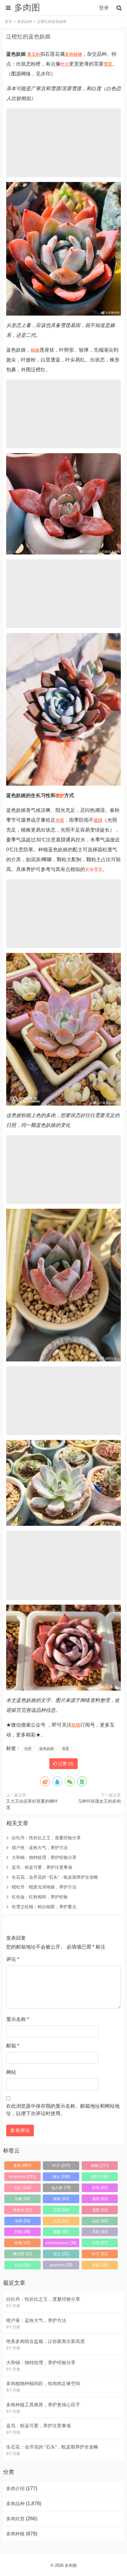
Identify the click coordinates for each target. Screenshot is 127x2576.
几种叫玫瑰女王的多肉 (99, 1801)
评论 (13, 1959)
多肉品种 (25, 22)
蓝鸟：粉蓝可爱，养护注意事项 (42, 1867)
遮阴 (98, 820)
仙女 (100, 2221)
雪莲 (108, 64)
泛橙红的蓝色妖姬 (28, 37)
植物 (78, 54)
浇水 (61, 2177)
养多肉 (23, 2210)
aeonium (61, 2265)
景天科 (34, 54)
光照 (60, 820)
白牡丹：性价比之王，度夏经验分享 (46, 1838)
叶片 (65, 64)
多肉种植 (15, 2534)
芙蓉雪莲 (94, 869)
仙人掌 (61, 2188)
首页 (8, 22)
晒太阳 (23, 2254)
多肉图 (71, 2565)
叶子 (100, 2254)
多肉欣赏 (15, 2519)
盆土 (61, 2254)
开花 (61, 2221)
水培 (100, 2243)
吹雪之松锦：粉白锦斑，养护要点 (44, 1907)
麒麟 (61, 2232)
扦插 (23, 2232)
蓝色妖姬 (47, 1749)
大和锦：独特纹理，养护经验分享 (44, 1857)
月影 (100, 2232)
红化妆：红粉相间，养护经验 (40, 1897)
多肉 (69, 54)
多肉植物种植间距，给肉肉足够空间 (43, 2383)
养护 (60, 796)
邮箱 (13, 2046)
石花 (61, 2210)
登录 (104, 8)
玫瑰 (23, 2243)
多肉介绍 (15, 2488)
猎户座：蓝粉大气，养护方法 (40, 1848)
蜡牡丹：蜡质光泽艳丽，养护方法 (44, 1887)
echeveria (22, 2177)
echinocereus (61, 2243)
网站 (11, 2072)
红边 (23, 2265)
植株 (35, 350)
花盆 (100, 2265)
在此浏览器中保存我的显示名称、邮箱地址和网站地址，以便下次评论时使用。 (63, 2110)
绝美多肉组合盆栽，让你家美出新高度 (45, 2341)
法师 (23, 2221)
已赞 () (65, 1764)
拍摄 (23, 2199)
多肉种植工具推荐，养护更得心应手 (43, 2405)
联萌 (76, 1725)
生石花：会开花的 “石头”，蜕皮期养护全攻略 (55, 1877)
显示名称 (18, 2019)
